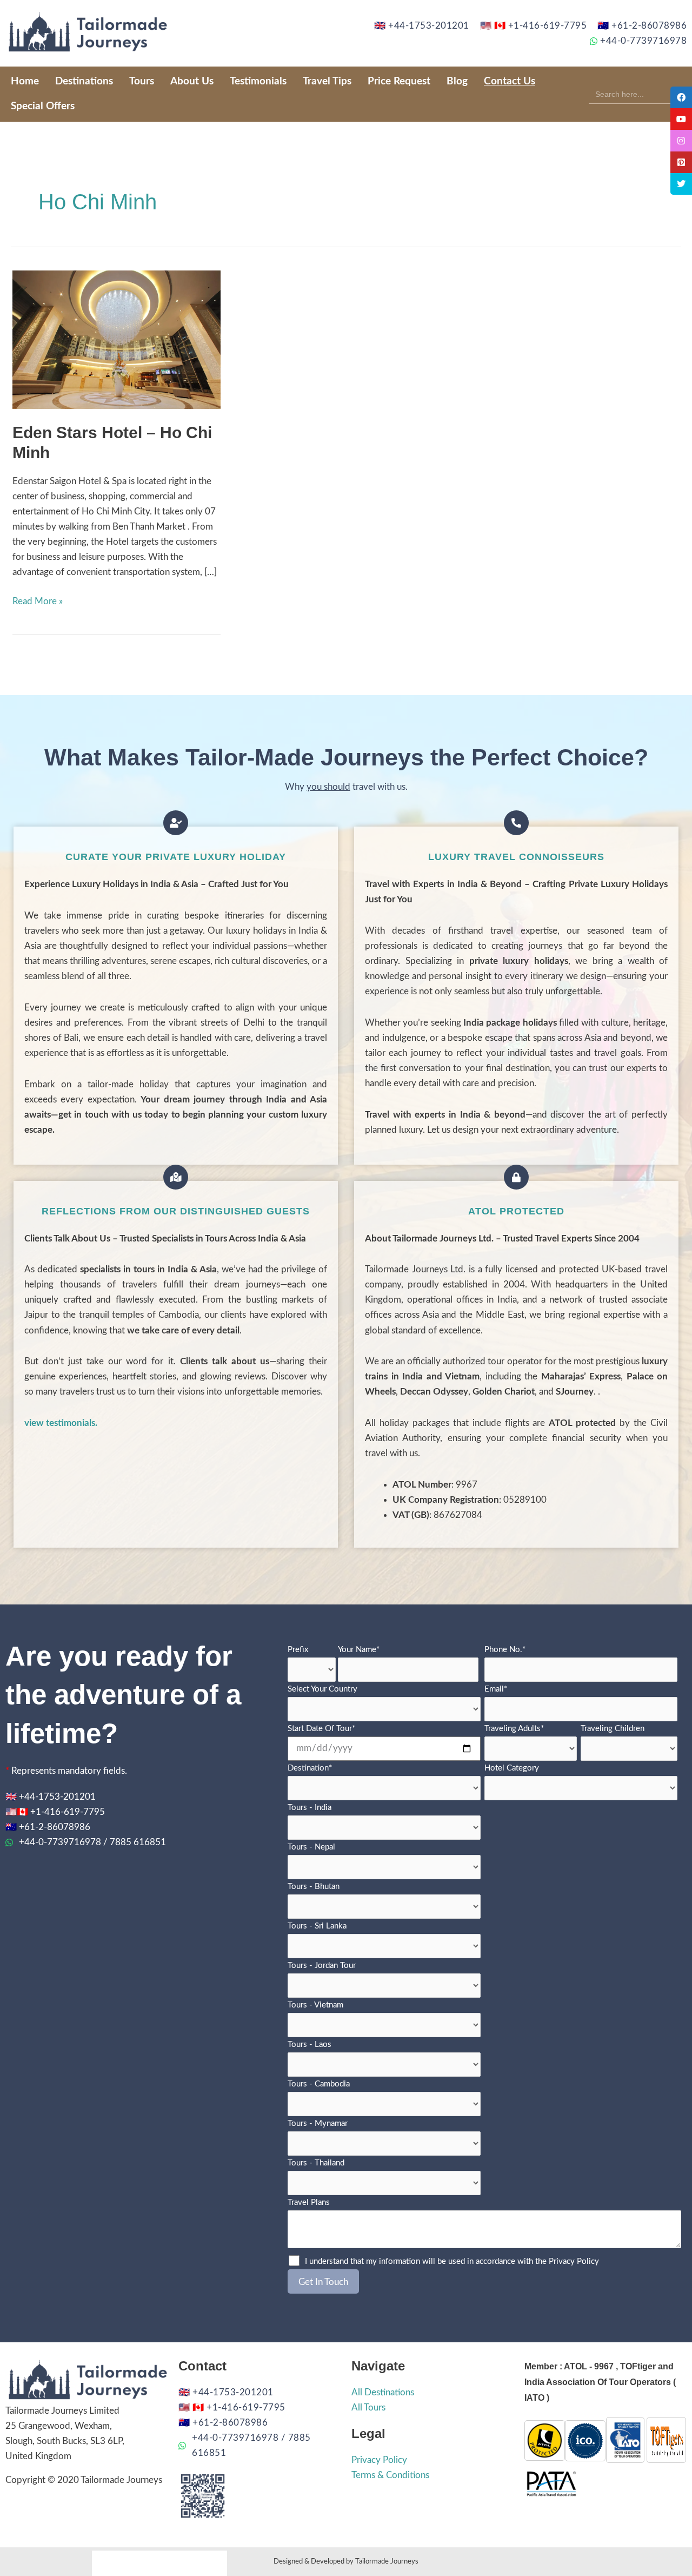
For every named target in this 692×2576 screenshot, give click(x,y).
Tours (142, 81)
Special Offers (43, 106)
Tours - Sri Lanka (317, 1926)
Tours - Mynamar (318, 2123)
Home (25, 81)
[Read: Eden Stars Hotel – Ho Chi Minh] (117, 339)
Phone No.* (505, 1650)
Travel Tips (327, 81)
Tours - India (310, 1808)
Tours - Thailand (316, 2163)
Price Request (399, 81)
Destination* (310, 1768)
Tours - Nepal (311, 1847)
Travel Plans (309, 2202)
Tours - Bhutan (314, 1887)
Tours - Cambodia (319, 2084)
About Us (192, 81)
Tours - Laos (310, 2045)
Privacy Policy (574, 2261)
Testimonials (258, 81)
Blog (457, 81)
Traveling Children (613, 1729)
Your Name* (359, 1650)
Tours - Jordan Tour (322, 1966)
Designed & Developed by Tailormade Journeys (346, 2561)
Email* (496, 1689)
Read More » (38, 600)
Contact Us (510, 81)
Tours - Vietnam (315, 2005)
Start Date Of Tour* (321, 1729)
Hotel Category (512, 1768)
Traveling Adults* (514, 1729)
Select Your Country (322, 1689)
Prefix (298, 1650)
